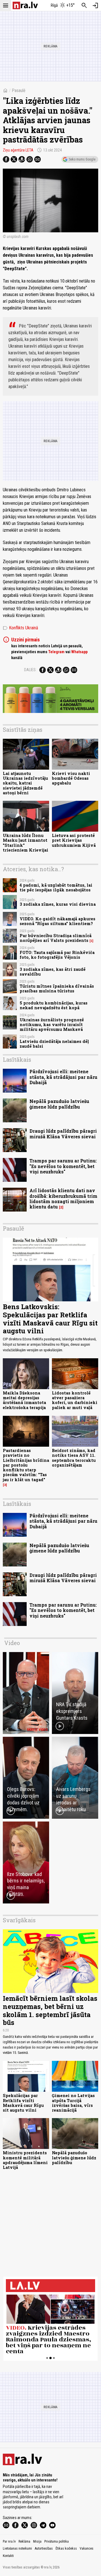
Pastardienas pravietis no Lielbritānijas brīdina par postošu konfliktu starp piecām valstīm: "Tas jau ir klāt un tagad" (26, 1465)
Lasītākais (17, 1059)
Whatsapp (79, 652)
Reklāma (24, 2541)
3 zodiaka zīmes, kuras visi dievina (58, 904)
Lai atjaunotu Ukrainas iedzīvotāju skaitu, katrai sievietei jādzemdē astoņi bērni (25, 783)
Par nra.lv (9, 2541)
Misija (37, 2541)
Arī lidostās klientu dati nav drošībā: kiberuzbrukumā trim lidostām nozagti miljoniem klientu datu (63, 1198)
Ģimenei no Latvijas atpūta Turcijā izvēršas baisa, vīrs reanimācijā (73, 2103)
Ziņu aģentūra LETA (18, 150)
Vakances (87, 2549)
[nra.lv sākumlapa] (25, 5)
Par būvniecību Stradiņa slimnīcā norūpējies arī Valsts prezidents (56, 938)
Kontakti (8, 2556)
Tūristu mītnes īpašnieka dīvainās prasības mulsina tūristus (57, 988)
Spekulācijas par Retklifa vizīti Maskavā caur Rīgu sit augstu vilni (23, 2103)
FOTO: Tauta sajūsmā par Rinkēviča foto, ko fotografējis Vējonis (57, 955)
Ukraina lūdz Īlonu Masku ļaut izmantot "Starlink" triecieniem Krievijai (26, 843)
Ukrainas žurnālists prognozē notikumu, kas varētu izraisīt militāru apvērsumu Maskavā (52, 1025)
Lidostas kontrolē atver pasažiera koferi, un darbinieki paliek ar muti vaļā (75, 1400)
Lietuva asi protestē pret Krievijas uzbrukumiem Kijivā (74, 840)
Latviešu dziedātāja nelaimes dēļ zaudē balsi (54, 1044)
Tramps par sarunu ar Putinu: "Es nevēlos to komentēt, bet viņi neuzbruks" (63, 1166)
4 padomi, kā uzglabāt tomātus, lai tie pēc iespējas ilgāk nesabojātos (56, 887)
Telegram (56, 652)
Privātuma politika (57, 2541)
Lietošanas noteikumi (17, 2549)
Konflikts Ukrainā (20, 628)
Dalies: (30, 670)
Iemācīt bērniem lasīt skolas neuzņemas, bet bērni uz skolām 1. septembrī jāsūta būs (50, 2010)
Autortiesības (44, 2549)
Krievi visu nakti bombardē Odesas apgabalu (71, 778)
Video (12, 1643)
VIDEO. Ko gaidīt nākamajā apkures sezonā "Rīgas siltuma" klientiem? (58, 921)
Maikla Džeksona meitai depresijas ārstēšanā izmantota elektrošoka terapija (24, 1400)
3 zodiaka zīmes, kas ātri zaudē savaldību (53, 972)
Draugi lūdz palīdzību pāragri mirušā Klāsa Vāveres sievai (63, 1134)
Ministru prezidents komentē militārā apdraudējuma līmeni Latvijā (25, 2160)
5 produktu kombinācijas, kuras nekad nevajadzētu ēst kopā (54, 1005)
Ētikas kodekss (66, 2549)
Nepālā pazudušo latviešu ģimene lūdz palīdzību (59, 1104)
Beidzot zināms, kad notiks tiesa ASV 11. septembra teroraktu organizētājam (74, 1458)
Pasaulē (19, 90)
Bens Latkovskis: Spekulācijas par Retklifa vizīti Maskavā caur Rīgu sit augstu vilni (50, 1319)
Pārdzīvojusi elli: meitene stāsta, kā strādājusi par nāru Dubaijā (63, 1077)
